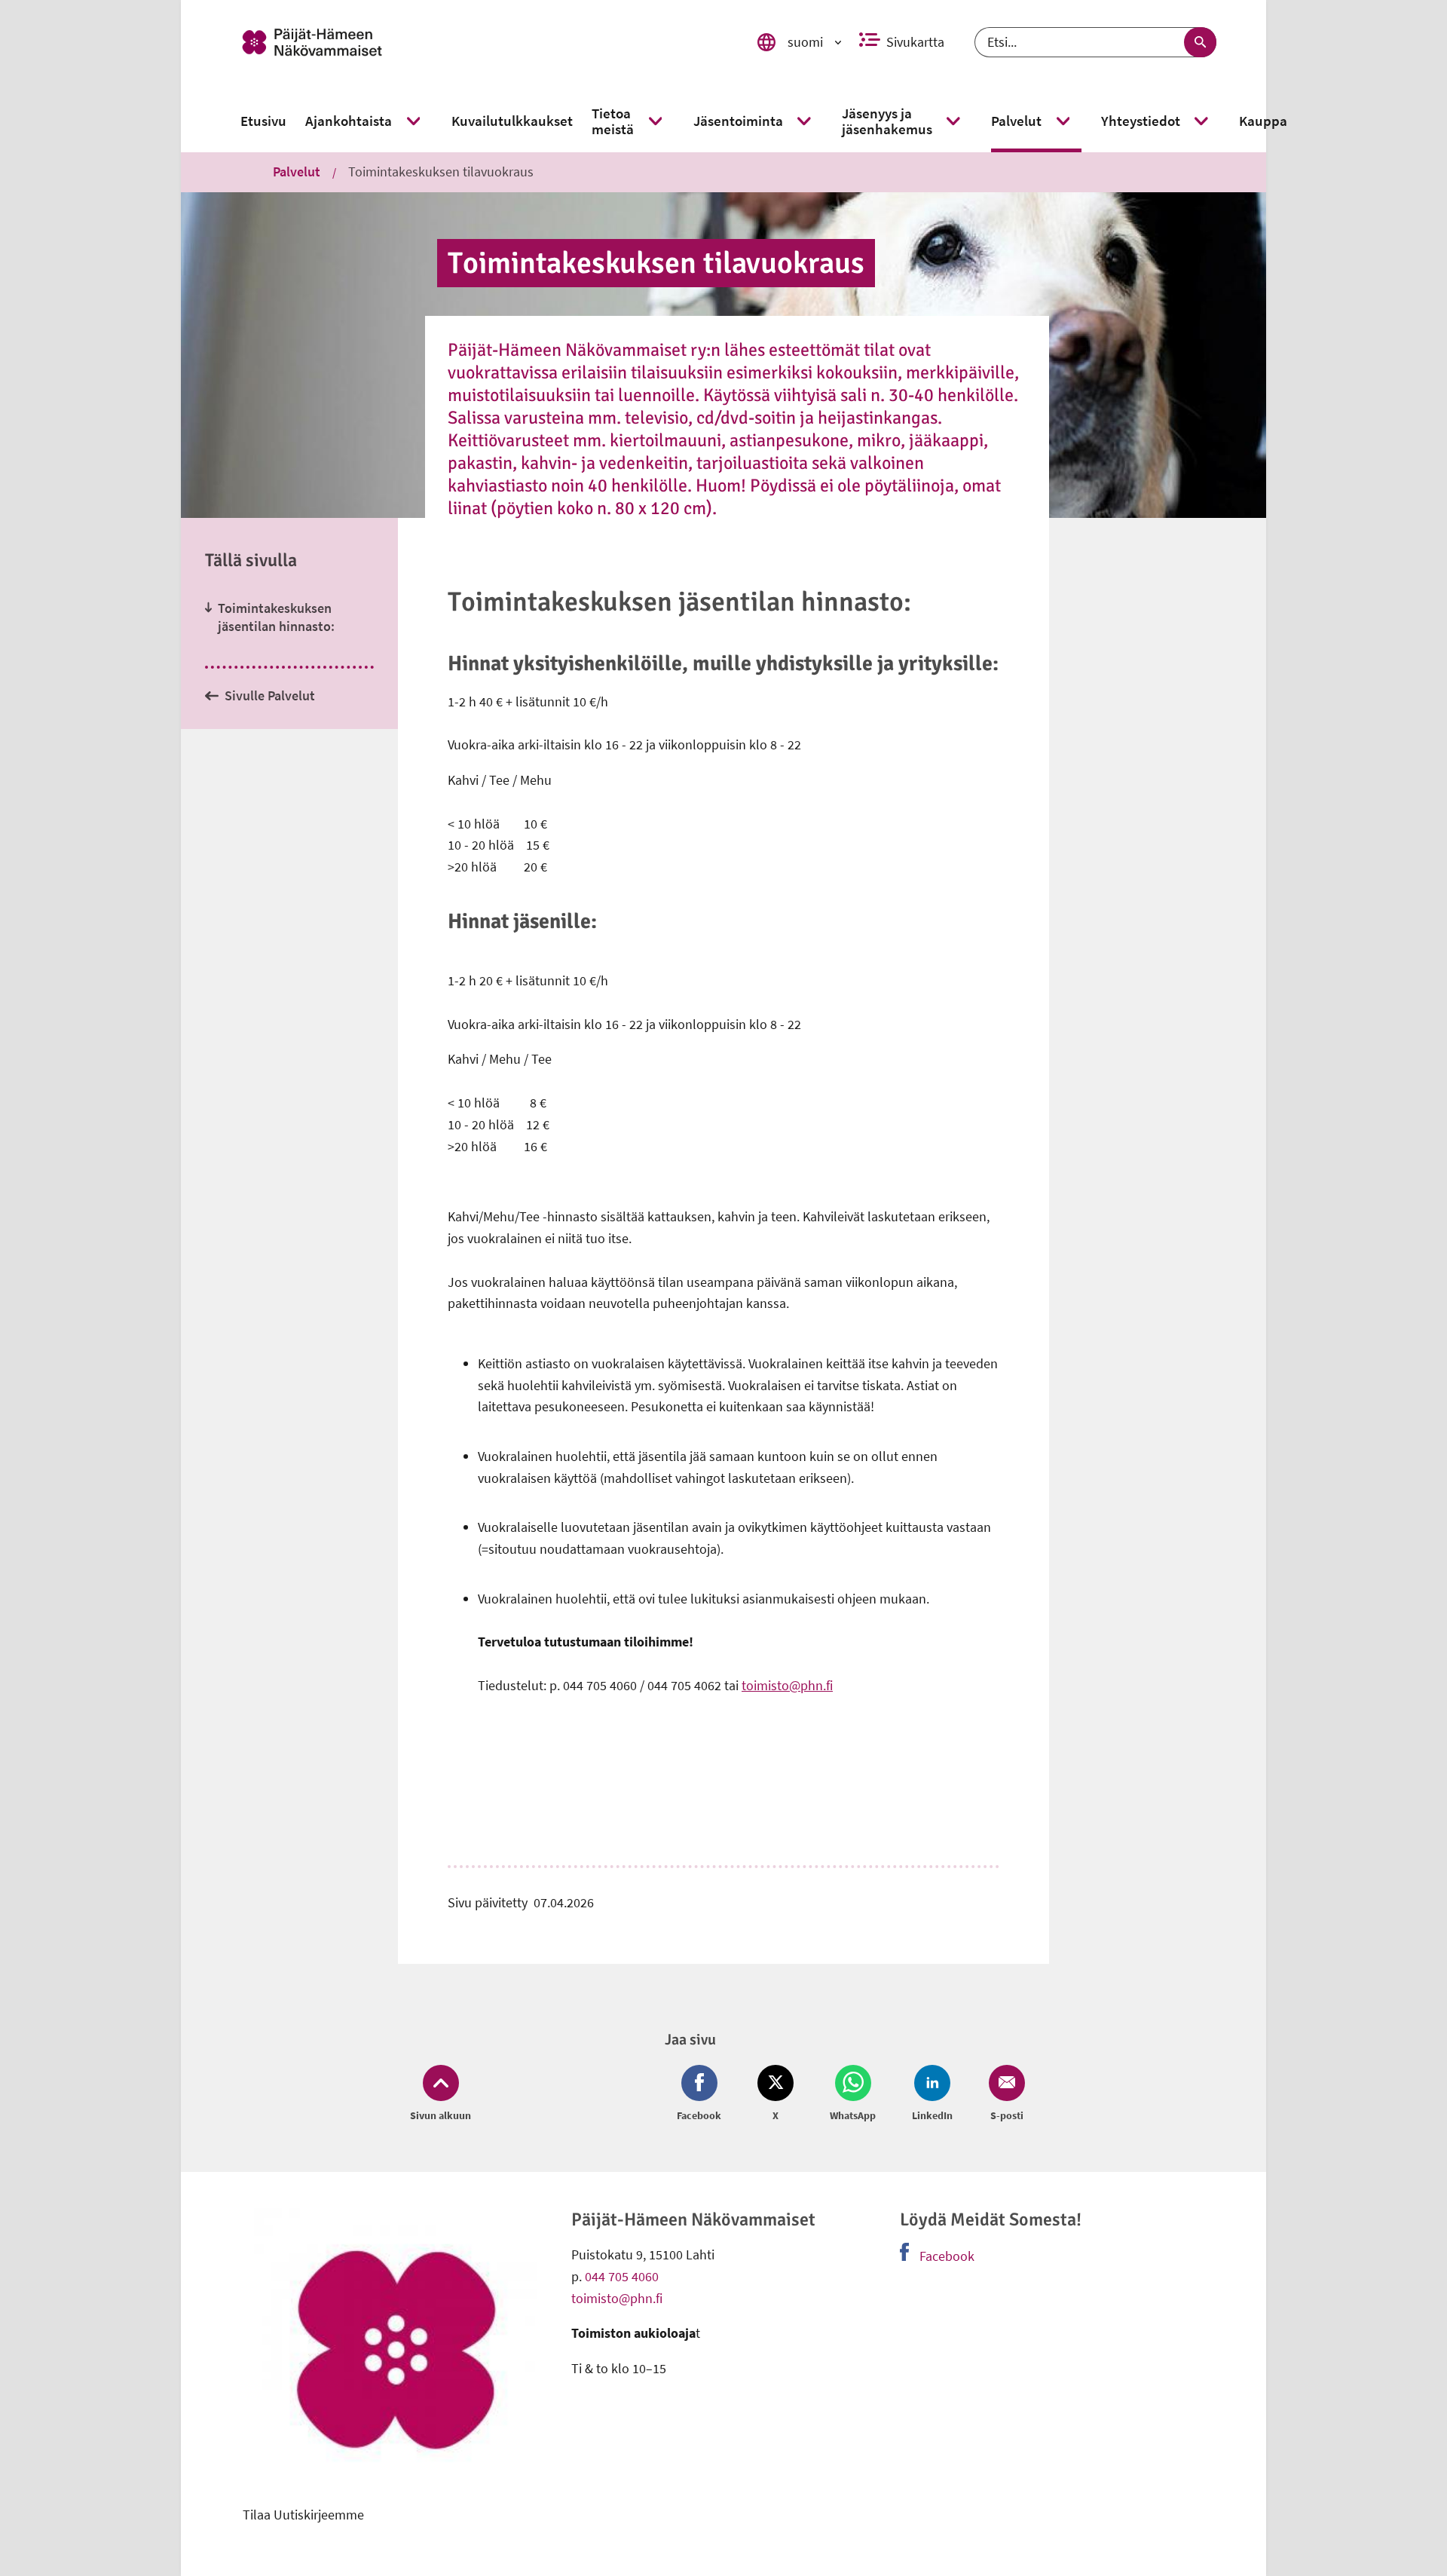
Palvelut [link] (297, 172)
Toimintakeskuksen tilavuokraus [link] (441, 172)
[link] (477, 42)
